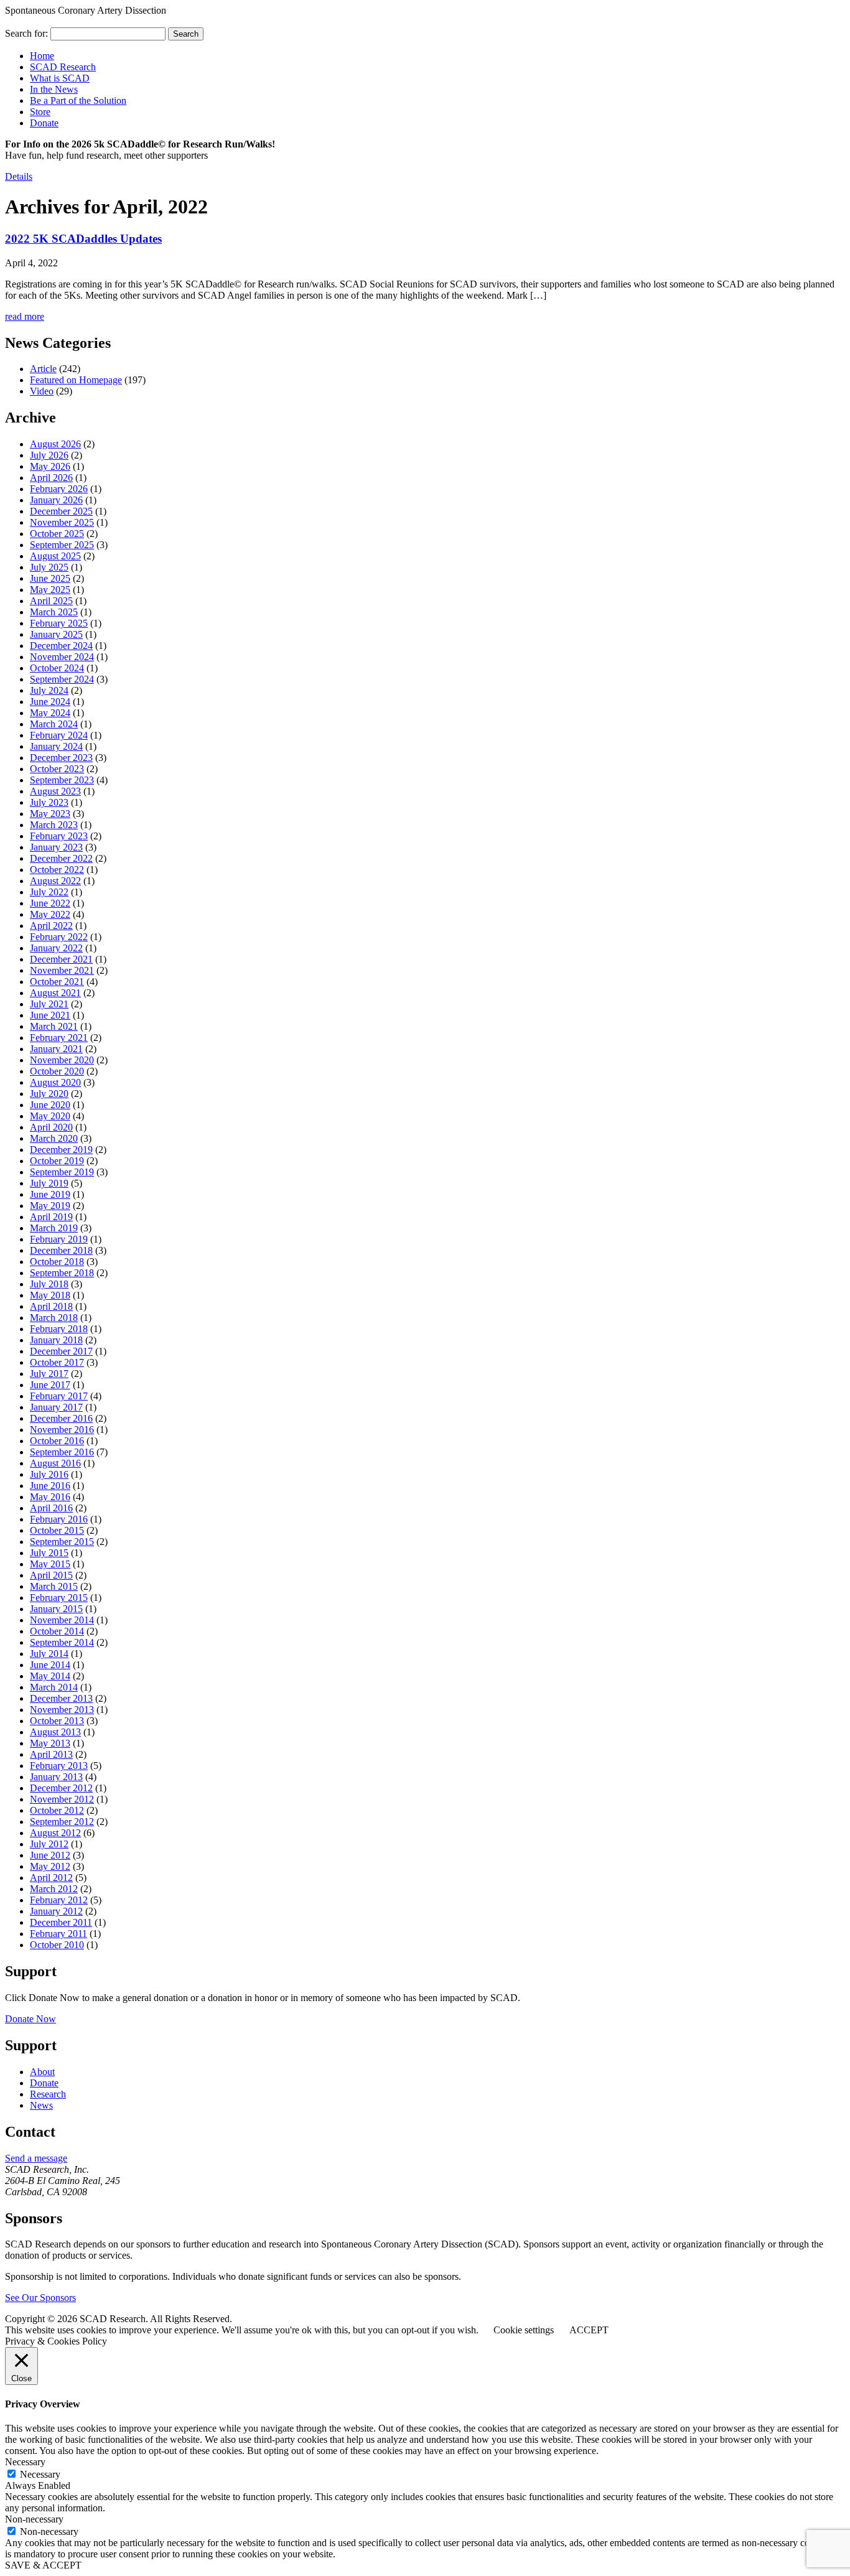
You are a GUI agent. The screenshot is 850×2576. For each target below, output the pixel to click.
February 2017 (59, 1396)
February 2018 (59, 1329)
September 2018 (62, 1273)
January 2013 (56, 1777)
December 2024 (61, 646)
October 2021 (57, 982)
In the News (54, 89)
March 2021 (54, 1026)
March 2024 (54, 724)
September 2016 (62, 1452)
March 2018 (54, 1318)
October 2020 (57, 1071)
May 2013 (50, 1743)
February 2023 (59, 836)
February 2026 (59, 489)
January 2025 (56, 634)
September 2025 (62, 545)
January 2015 (56, 1609)
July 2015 (49, 1553)
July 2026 (49, 455)
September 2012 (62, 1822)
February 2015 (59, 1598)
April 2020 (51, 1127)
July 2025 (49, 567)
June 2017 (50, 1385)
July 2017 (49, 1374)
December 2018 (61, 1250)
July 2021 (49, 1004)
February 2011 (58, 1934)
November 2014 (62, 1620)
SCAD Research (63, 67)
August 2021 (55, 993)
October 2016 (57, 1441)
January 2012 (56, 1911)
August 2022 (55, 881)
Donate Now (30, 2019)
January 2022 (56, 948)
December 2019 (61, 1150)
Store (40, 112)
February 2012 (59, 1900)
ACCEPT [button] (589, 2330)
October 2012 (57, 1810)
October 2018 (57, 1262)
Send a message (36, 2158)
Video (42, 391)
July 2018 (49, 1284)
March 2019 (54, 1228)
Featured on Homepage (76, 380)
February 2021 (59, 1038)
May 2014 (50, 1676)
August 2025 (55, 556)
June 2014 (50, 1665)
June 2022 (50, 903)
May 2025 (50, 590)
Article (43, 369)
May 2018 (50, 1295)
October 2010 (57, 1945)
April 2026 (51, 478)
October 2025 (57, 534)
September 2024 (62, 679)
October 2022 (57, 870)
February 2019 (59, 1239)
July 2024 (49, 690)
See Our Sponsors (40, 2298)
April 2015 (51, 1575)
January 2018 (56, 1340)
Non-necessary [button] (34, 2519)
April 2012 (51, 1878)
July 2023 (49, 802)
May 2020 (50, 1116)
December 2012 (61, 1788)
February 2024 (59, 735)
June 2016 (50, 1486)
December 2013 (61, 1698)
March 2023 (54, 825)
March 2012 (54, 1889)
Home (42, 56)
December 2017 (61, 1351)
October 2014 (57, 1631)
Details (19, 176)
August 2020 (55, 1082)
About (42, 2072)
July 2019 (49, 1183)
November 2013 (62, 1710)
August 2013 (55, 1732)
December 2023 (61, 758)
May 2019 (50, 1206)
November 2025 (62, 522)
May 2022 (50, 914)
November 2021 (62, 970)
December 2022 (61, 858)
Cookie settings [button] (524, 2330)
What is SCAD (60, 78)
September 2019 (62, 1172)
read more (25, 316)
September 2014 (62, 1642)
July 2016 (49, 1474)
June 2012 (50, 1855)
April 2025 (51, 601)
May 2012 (50, 1866)
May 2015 (50, 1564)
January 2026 (56, 500)
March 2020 (54, 1138)
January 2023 (56, 847)
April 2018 (51, 1306)
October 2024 (57, 668)
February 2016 (59, 1519)
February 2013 (59, 1766)
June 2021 (50, 1015)
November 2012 (62, 1799)
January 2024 (56, 746)
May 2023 (50, 814)
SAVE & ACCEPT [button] (43, 2565)
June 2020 (50, 1105)
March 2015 (54, 1586)
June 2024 (50, 702)
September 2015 (62, 1542)
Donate (44, 123)
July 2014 (49, 1654)
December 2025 (61, 511)
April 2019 (51, 1217)
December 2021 (61, 959)
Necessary (40, 2474)
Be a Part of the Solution (78, 100)
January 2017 (56, 1407)
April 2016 (51, 1508)
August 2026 (55, 444)
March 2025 (54, 612)
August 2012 (55, 1833)
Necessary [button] (25, 2462)
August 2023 (55, 791)
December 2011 (61, 1922)
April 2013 (51, 1754)
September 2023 (62, 780)
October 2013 (57, 1721)
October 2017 (57, 1362)
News (41, 2105)
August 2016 (55, 1463)
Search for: (26, 33)
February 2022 (59, 937)
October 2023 (57, 769)
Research (48, 2094)
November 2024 (62, 657)
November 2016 (62, 1430)
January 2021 (56, 1049)
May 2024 (50, 713)
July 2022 (49, 892)
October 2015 (57, 1530)
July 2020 (49, 1094)
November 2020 (62, 1060)
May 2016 (50, 1497)
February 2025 (59, 623)
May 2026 (50, 466)
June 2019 (50, 1194)
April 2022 (51, 926)
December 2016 (61, 1418)
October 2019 (57, 1161)
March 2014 (54, 1687)
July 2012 (49, 1844)
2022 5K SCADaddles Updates (83, 239)
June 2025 (50, 578)
